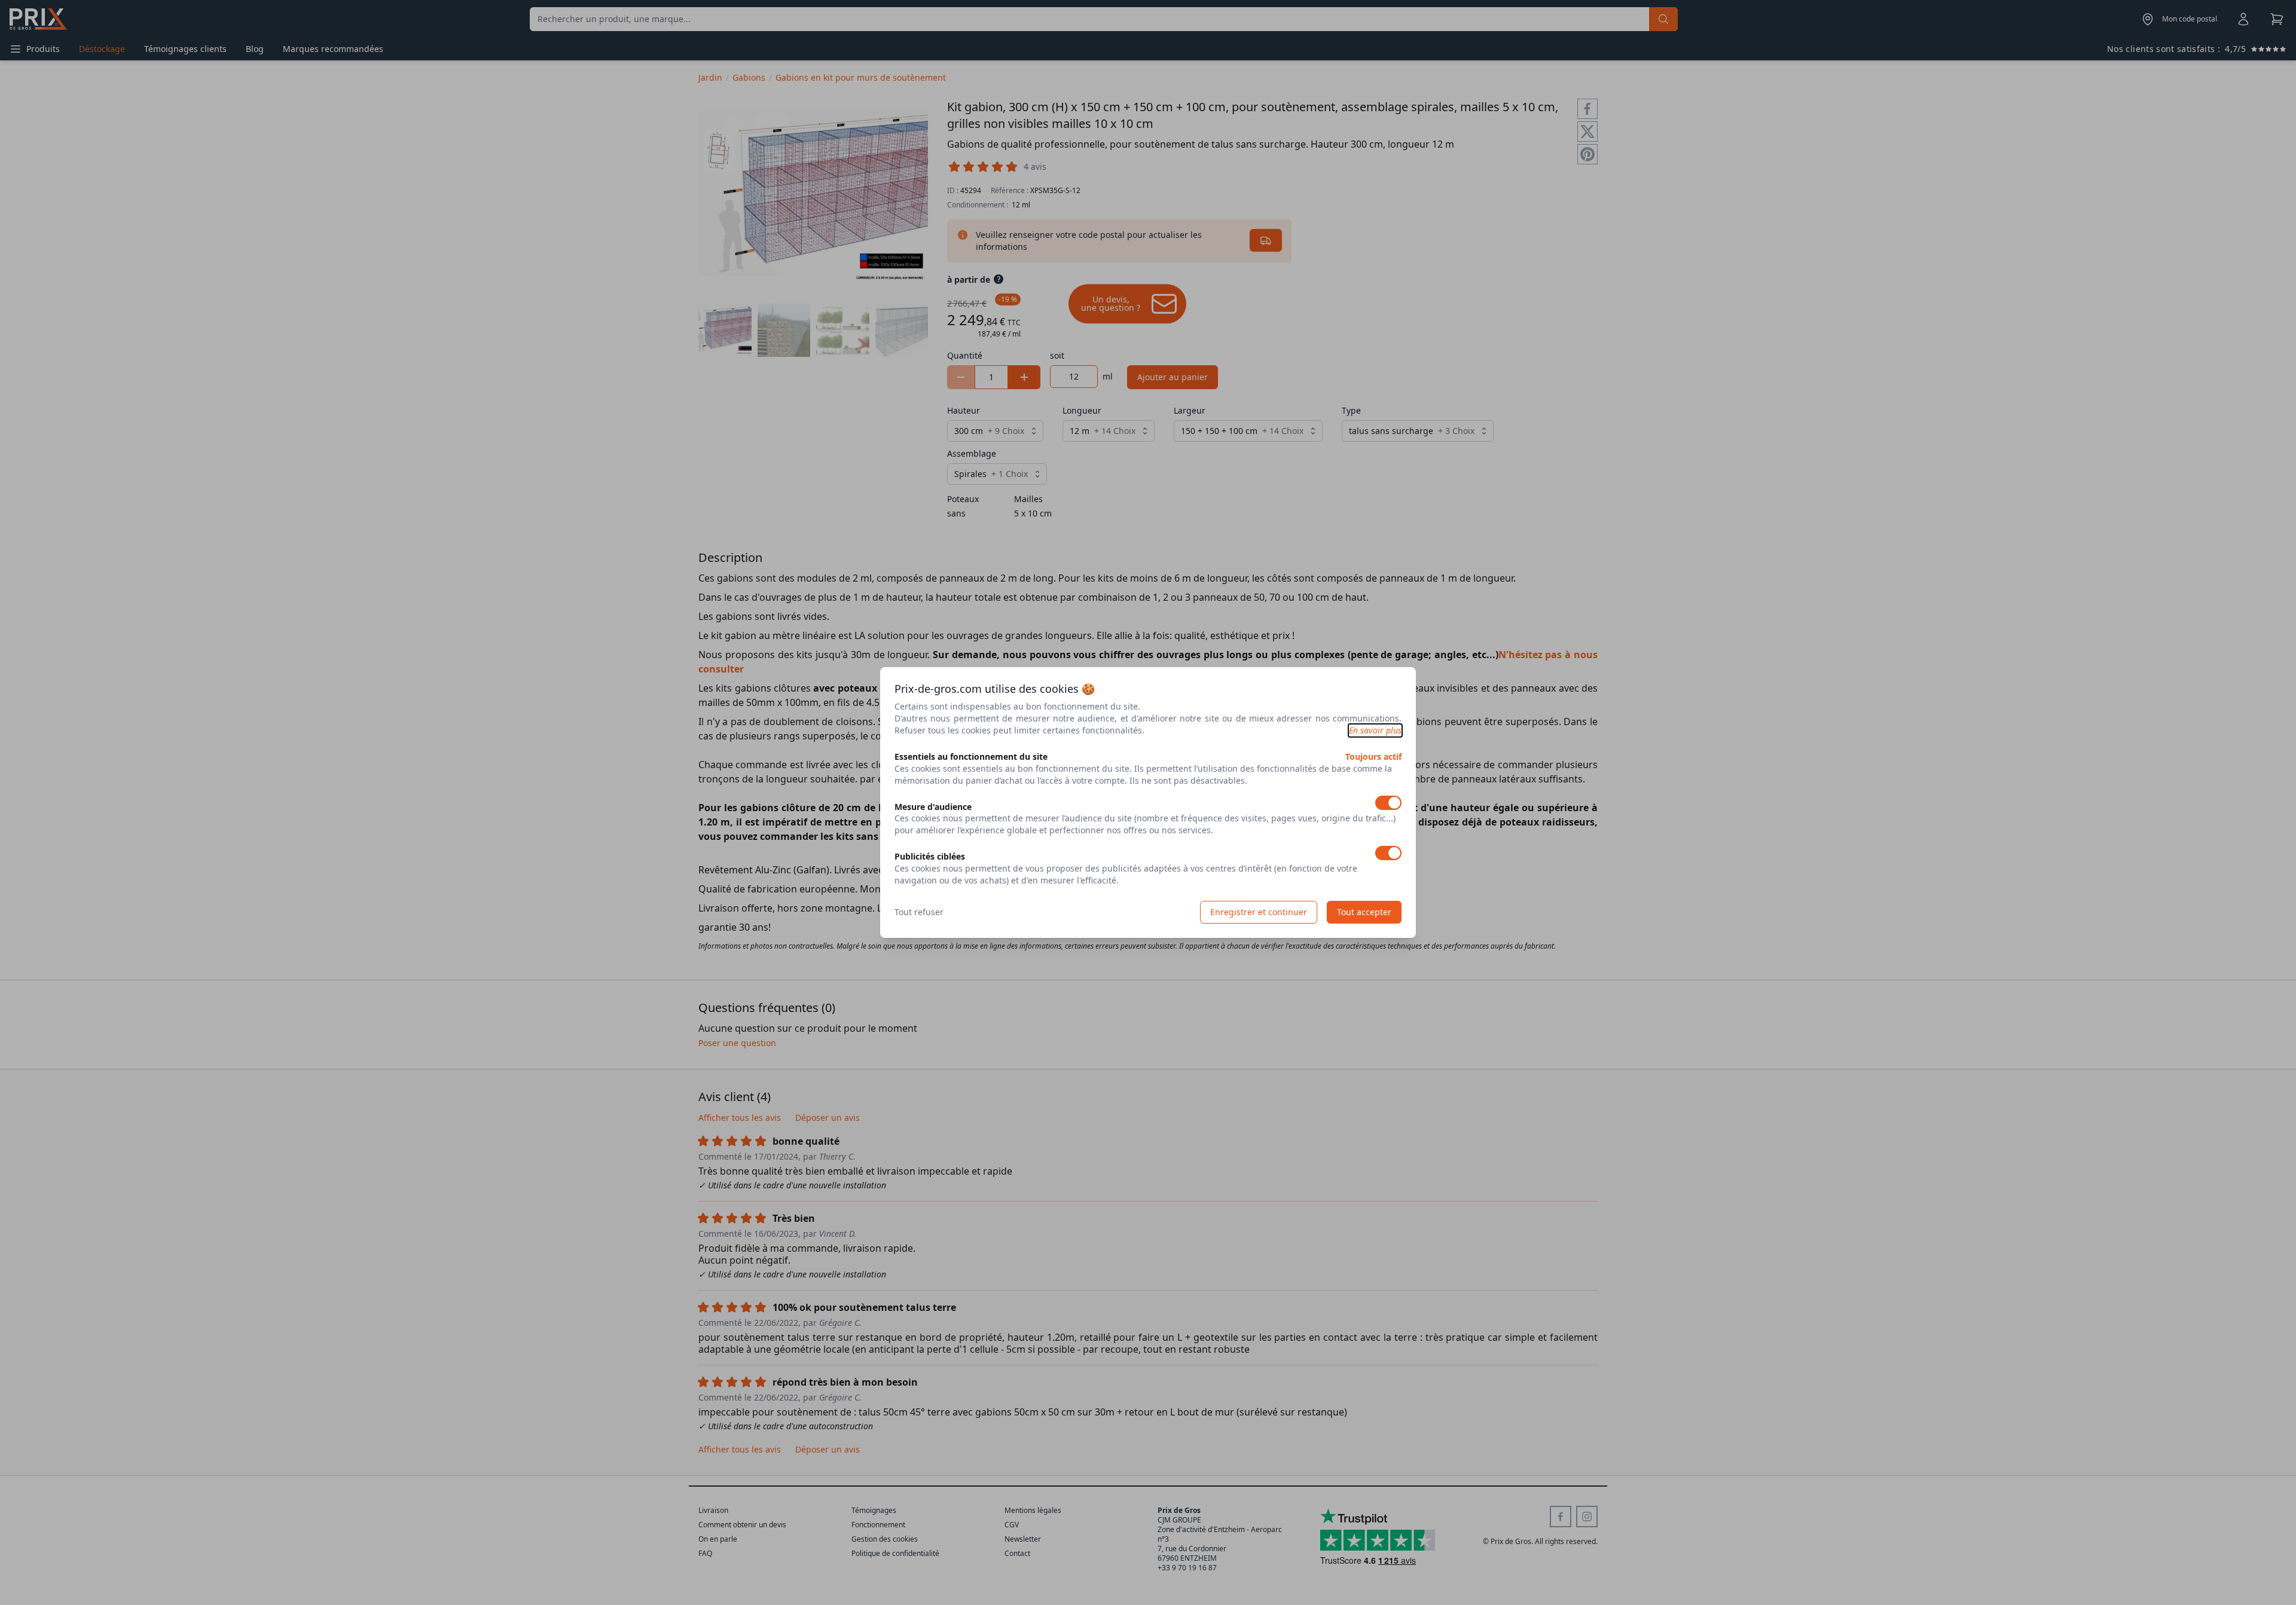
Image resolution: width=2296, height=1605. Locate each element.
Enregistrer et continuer (1259, 912)
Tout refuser (919, 912)
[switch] (1388, 803)
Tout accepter (1364, 912)
